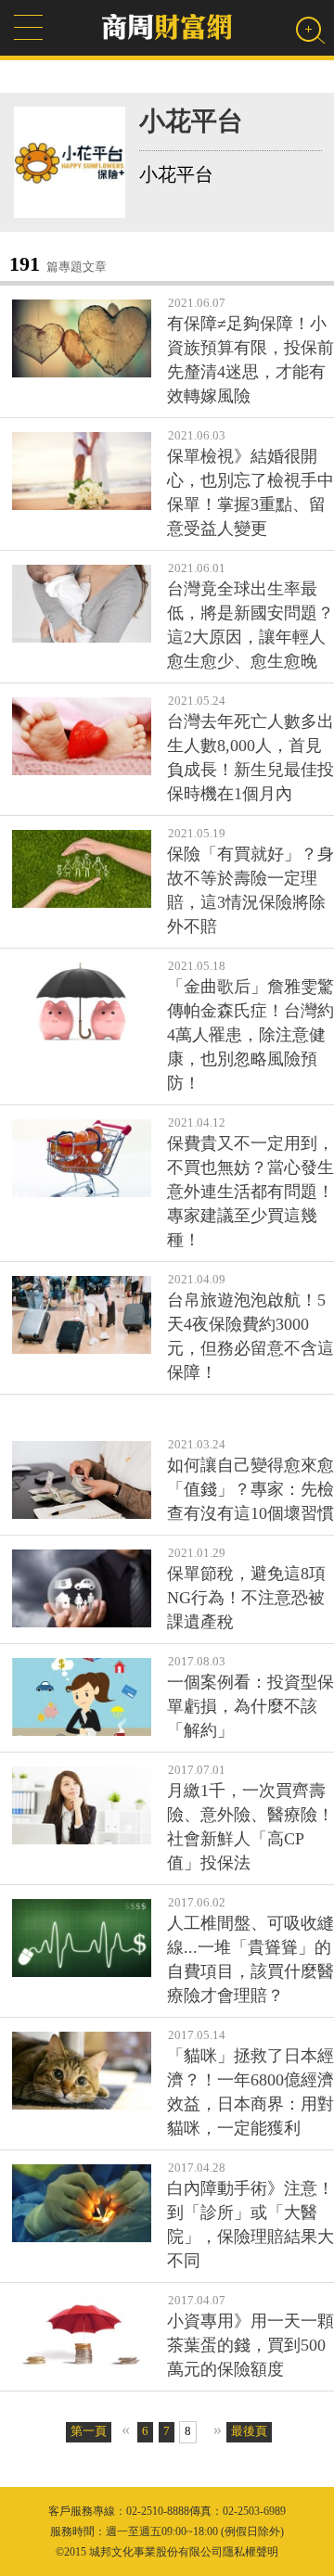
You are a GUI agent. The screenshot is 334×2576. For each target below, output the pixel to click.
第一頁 (89, 2431)
